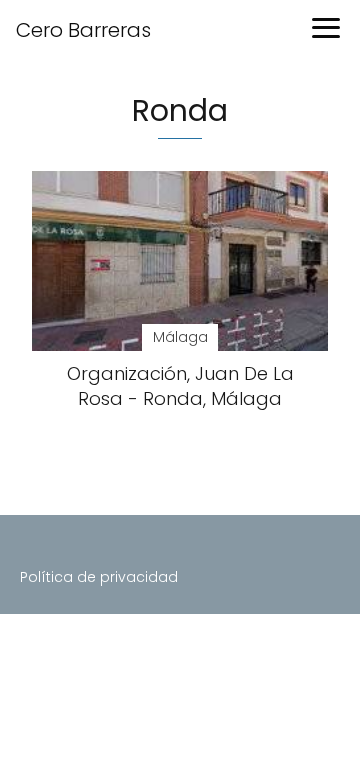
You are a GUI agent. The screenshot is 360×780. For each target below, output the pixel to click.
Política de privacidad (99, 577)
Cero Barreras (83, 30)
